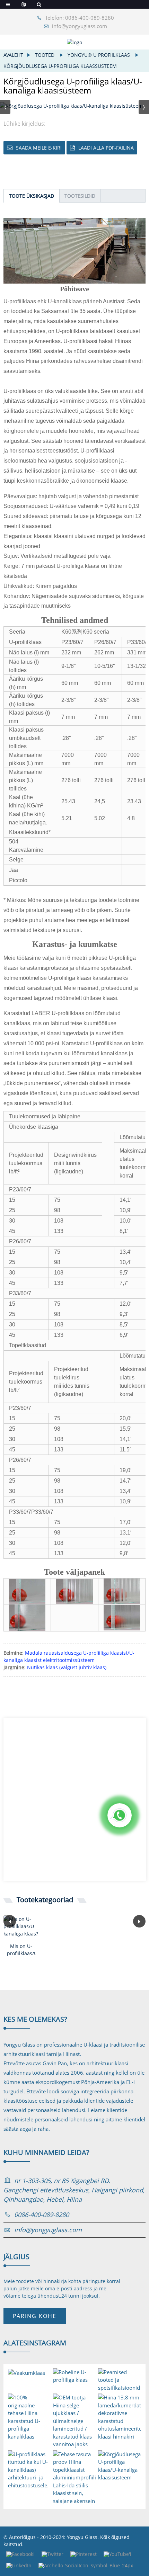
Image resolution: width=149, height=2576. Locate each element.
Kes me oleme (35, 2019)
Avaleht (13, 55)
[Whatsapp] (120, 1815)
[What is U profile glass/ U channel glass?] (21, 1926)
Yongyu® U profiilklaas (99, 55)
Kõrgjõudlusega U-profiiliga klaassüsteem (60, 66)
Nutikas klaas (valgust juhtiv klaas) (67, 1667)
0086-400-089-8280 (42, 2215)
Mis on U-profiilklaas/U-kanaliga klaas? (21, 1950)
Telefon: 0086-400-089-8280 (80, 18)
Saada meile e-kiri (39, 148)
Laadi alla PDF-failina (106, 148)
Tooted (45, 55)
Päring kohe (35, 2316)
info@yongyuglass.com (80, 26)
